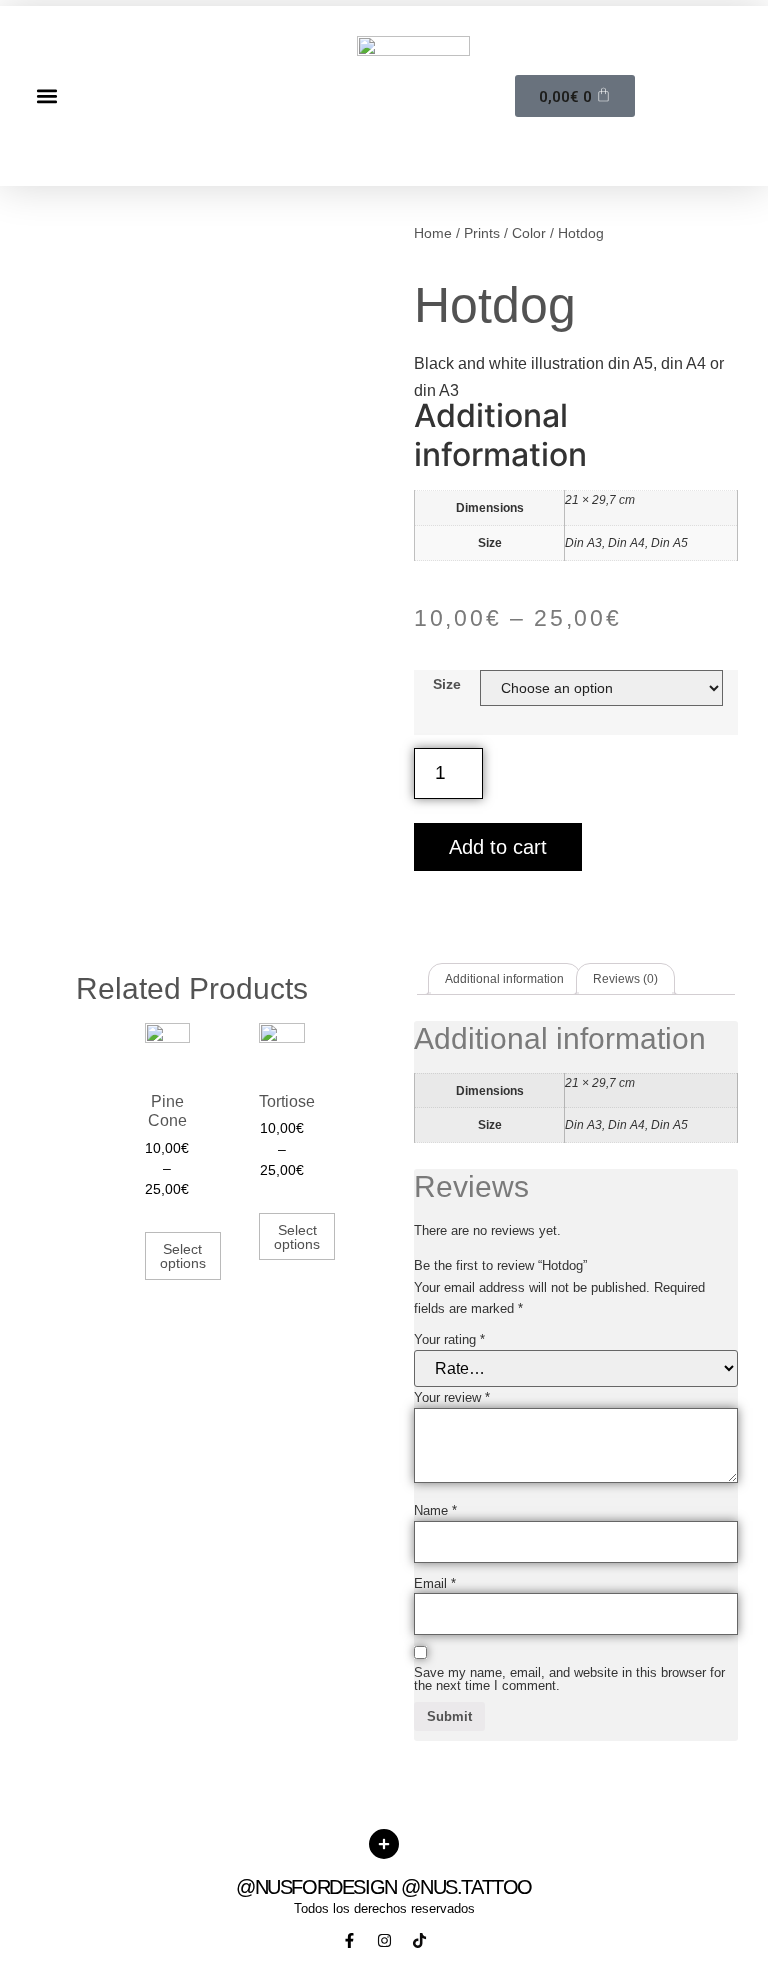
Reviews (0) (625, 979)
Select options (183, 1256)
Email (435, 1583)
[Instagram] (384, 1940)
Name (435, 1510)
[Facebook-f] (349, 1940)
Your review (452, 1397)
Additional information (504, 979)
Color (529, 233)
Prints (482, 233)
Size (447, 684)
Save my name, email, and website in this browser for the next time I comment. (569, 1679)
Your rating (449, 1339)
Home (433, 233)
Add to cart (498, 847)
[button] (46, 95)
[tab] (504, 979)
